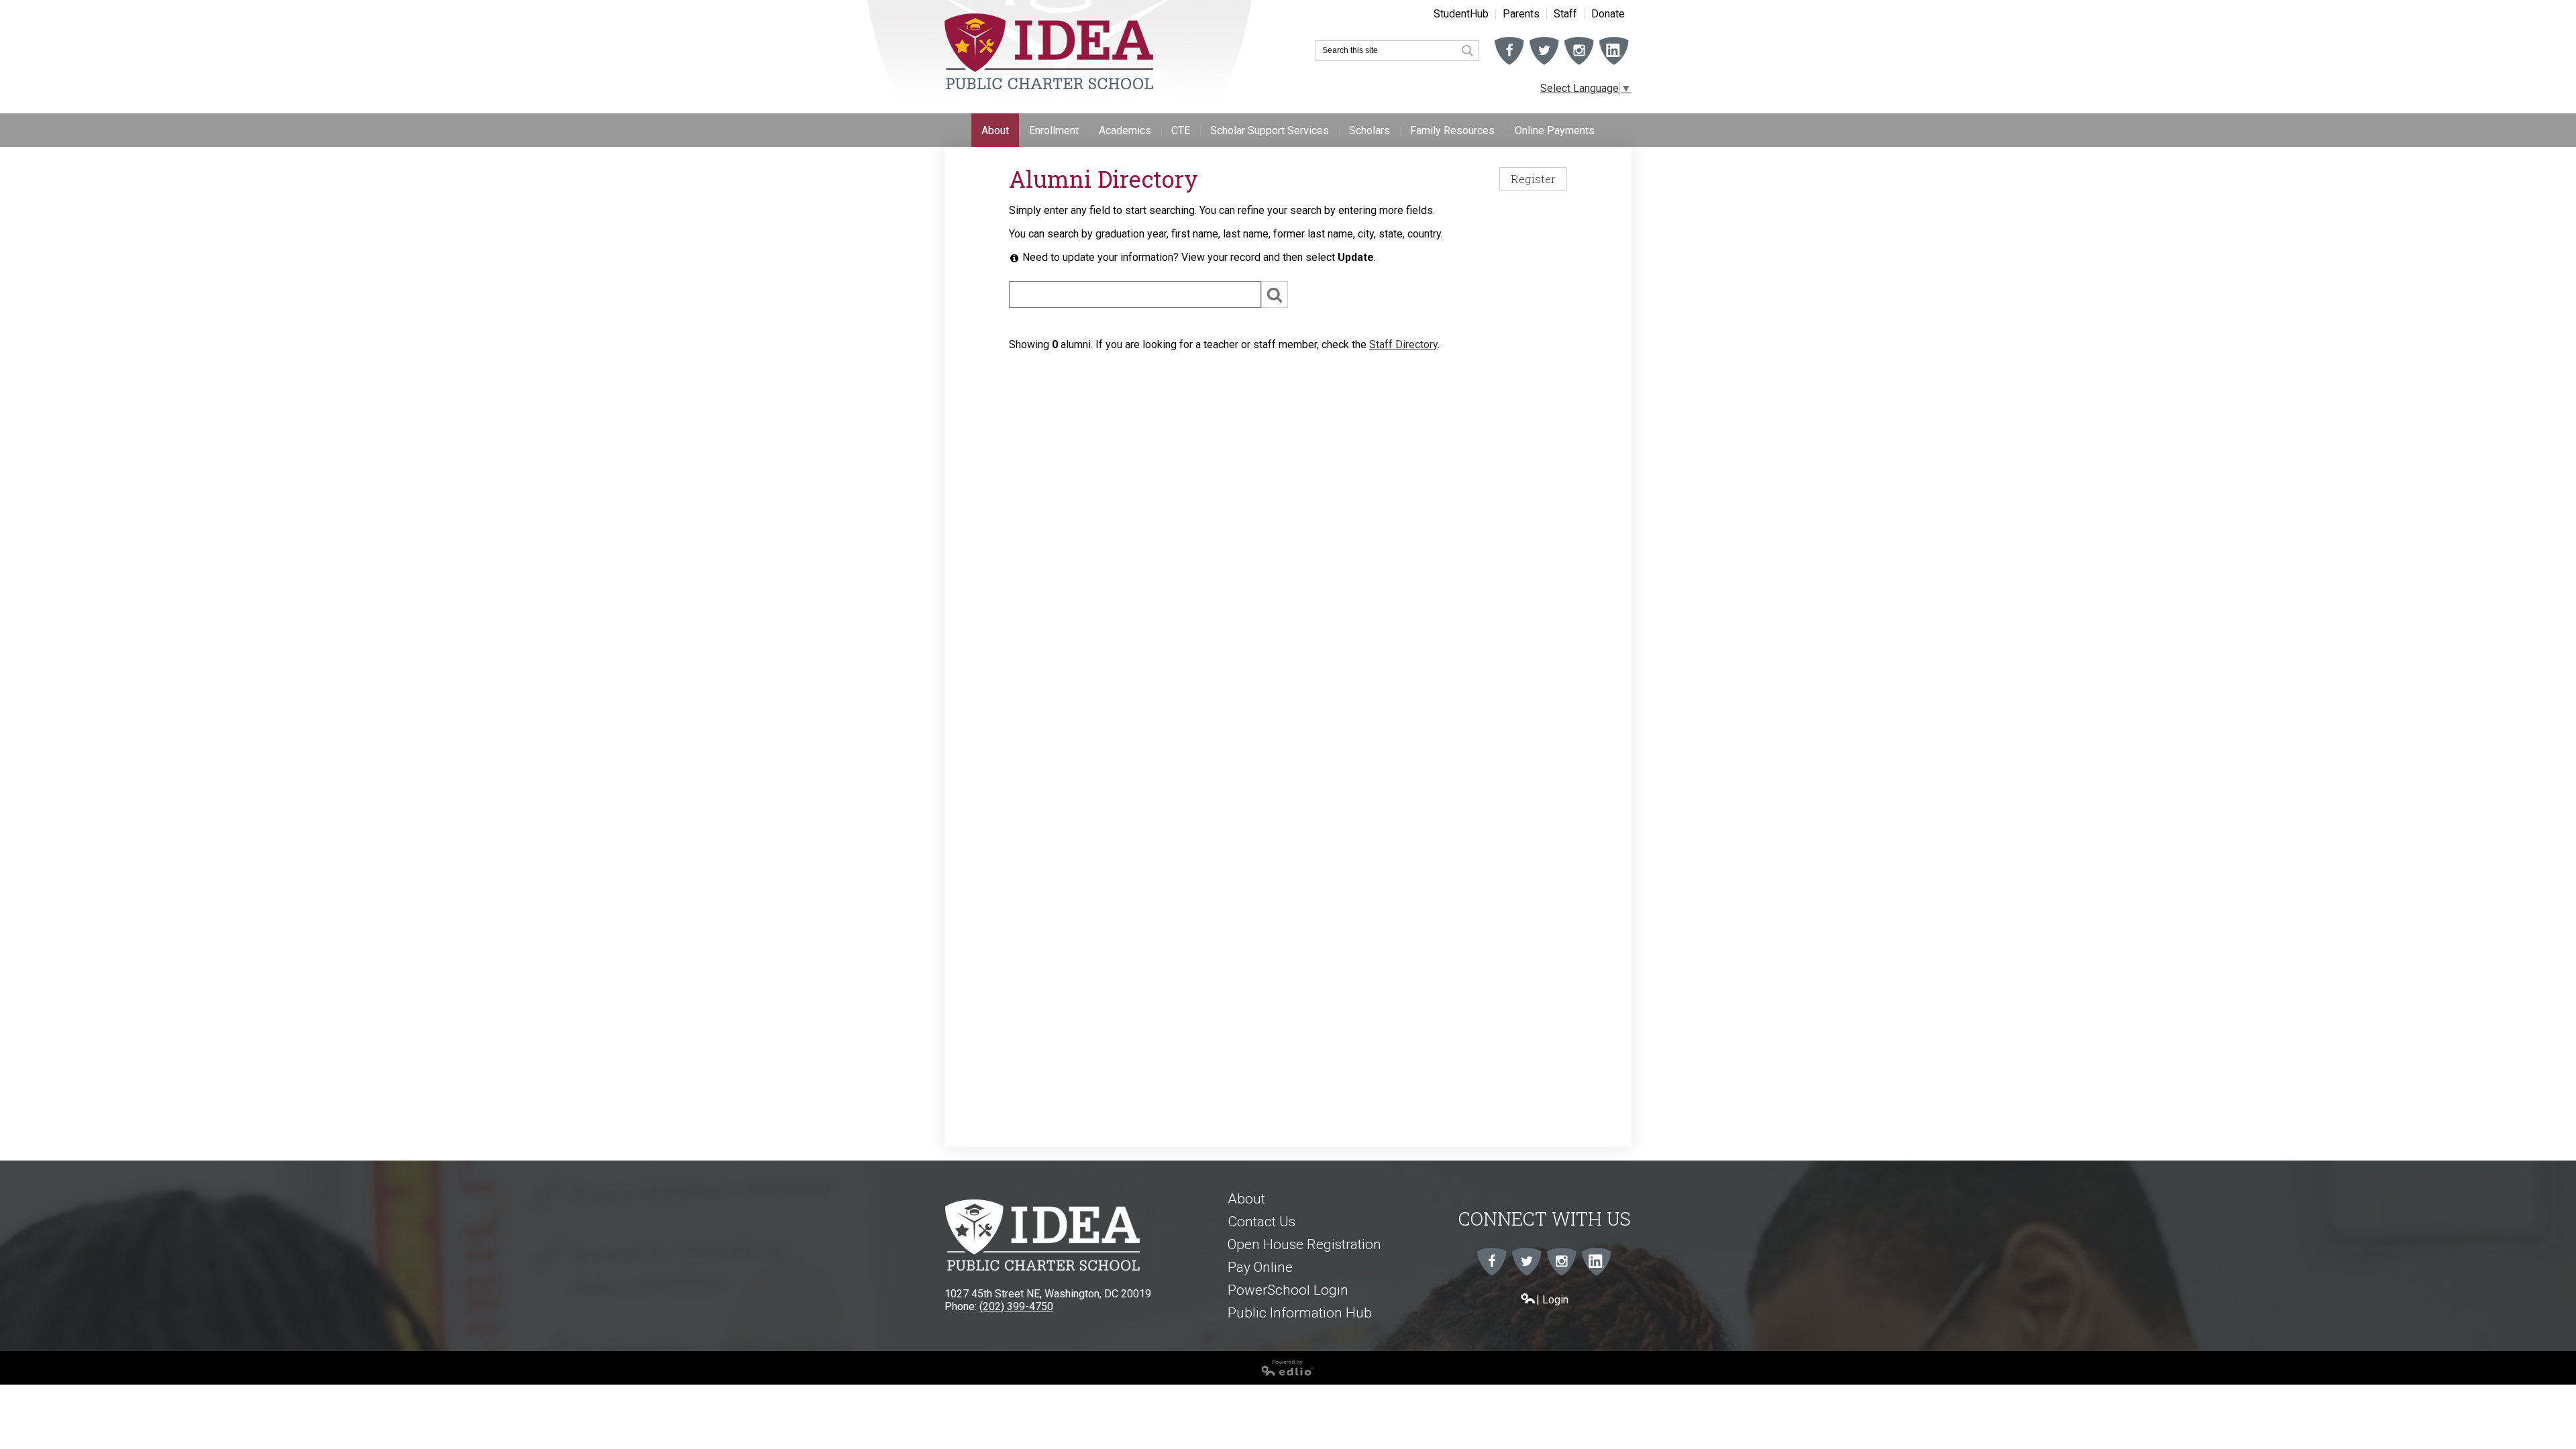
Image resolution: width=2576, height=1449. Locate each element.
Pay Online (1260, 1267)
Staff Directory (1403, 344)
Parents (1521, 14)
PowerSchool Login (1288, 1290)
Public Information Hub (1300, 1313)
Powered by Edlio (42, 1381)
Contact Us (1262, 1222)
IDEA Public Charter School (1049, 52)
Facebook (1509, 64)
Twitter (1544, 64)
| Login (1552, 1300)
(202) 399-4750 (1016, 1306)
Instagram (1579, 64)
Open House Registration (1304, 1244)
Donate (1608, 14)
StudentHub (1461, 14)
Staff (1565, 14)
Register (1533, 179)
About (1246, 1199)
